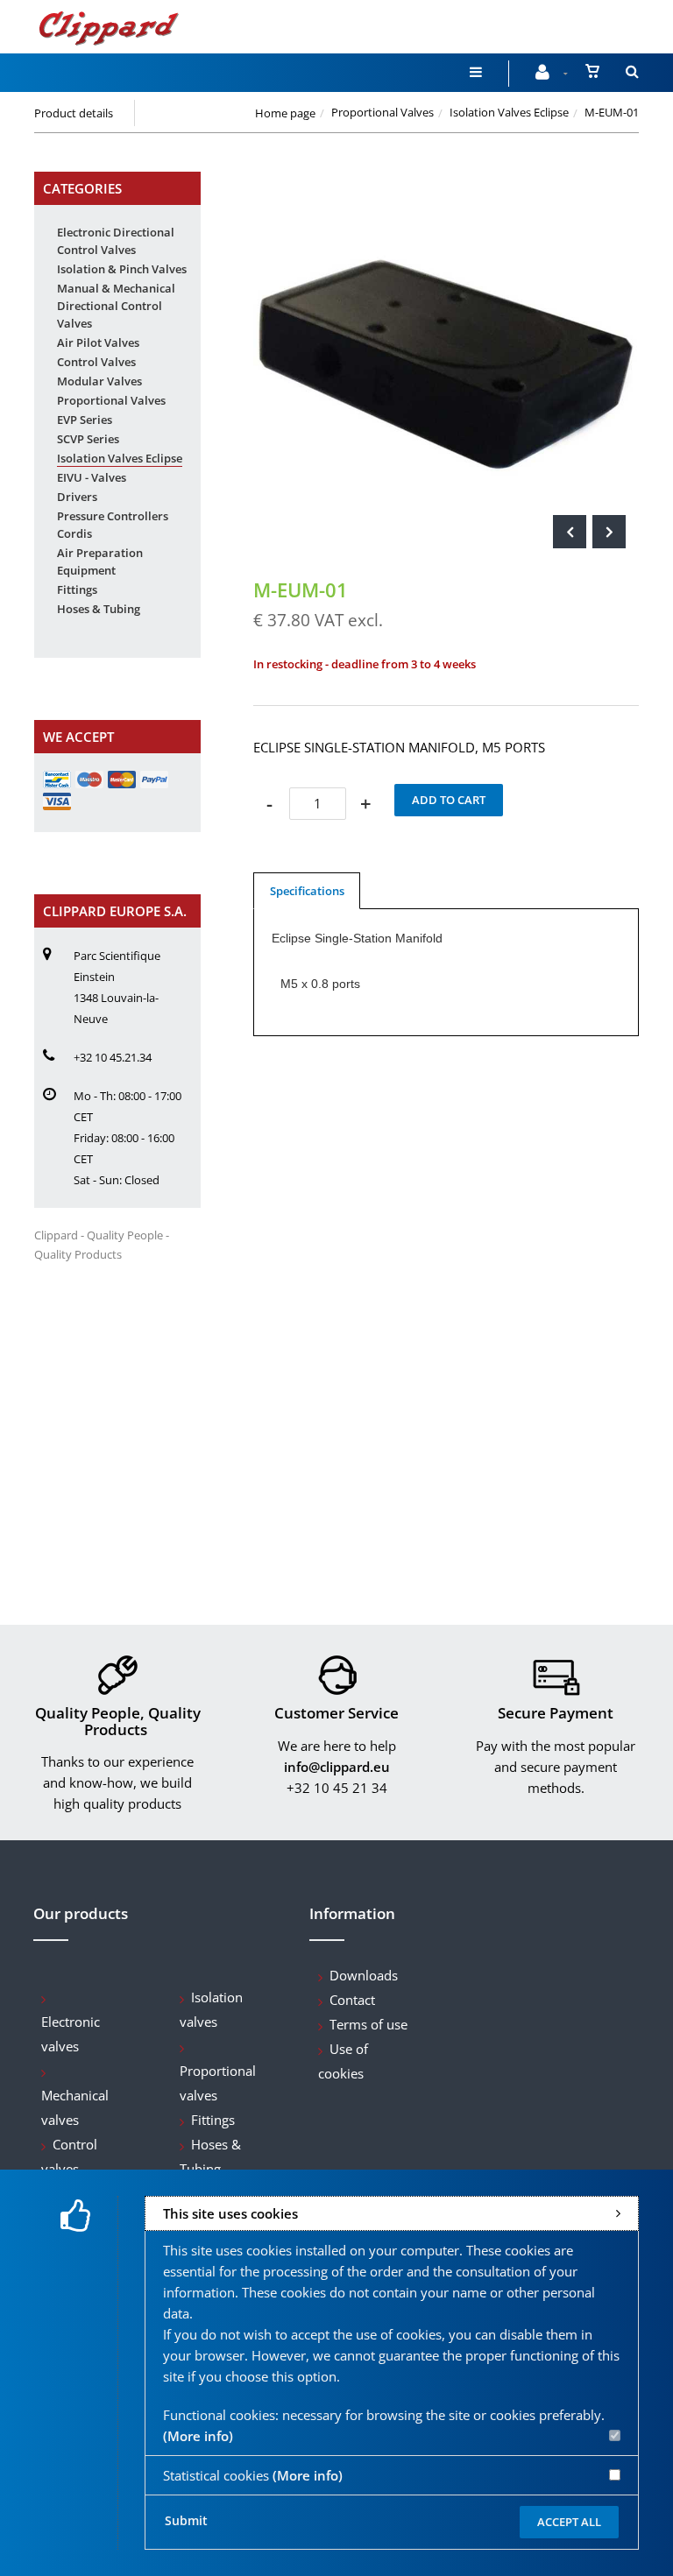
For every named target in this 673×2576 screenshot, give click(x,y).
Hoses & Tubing (99, 609)
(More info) (198, 2436)
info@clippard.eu (337, 1767)
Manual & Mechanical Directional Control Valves (116, 306)
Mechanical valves (75, 2107)
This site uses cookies (230, 2213)
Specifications (307, 891)
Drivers (77, 497)
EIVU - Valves (92, 477)
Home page (285, 113)
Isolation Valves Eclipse (509, 112)
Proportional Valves (383, 112)
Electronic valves (71, 2034)
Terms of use (368, 2024)
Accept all (569, 2522)
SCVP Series (88, 439)
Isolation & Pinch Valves (122, 269)
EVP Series (85, 420)
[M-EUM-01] (446, 184)
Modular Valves (99, 381)
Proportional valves (218, 2083)
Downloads (364, 1975)
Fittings (77, 589)
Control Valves (96, 362)
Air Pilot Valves (98, 342)
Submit (186, 2520)
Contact (352, 2000)
